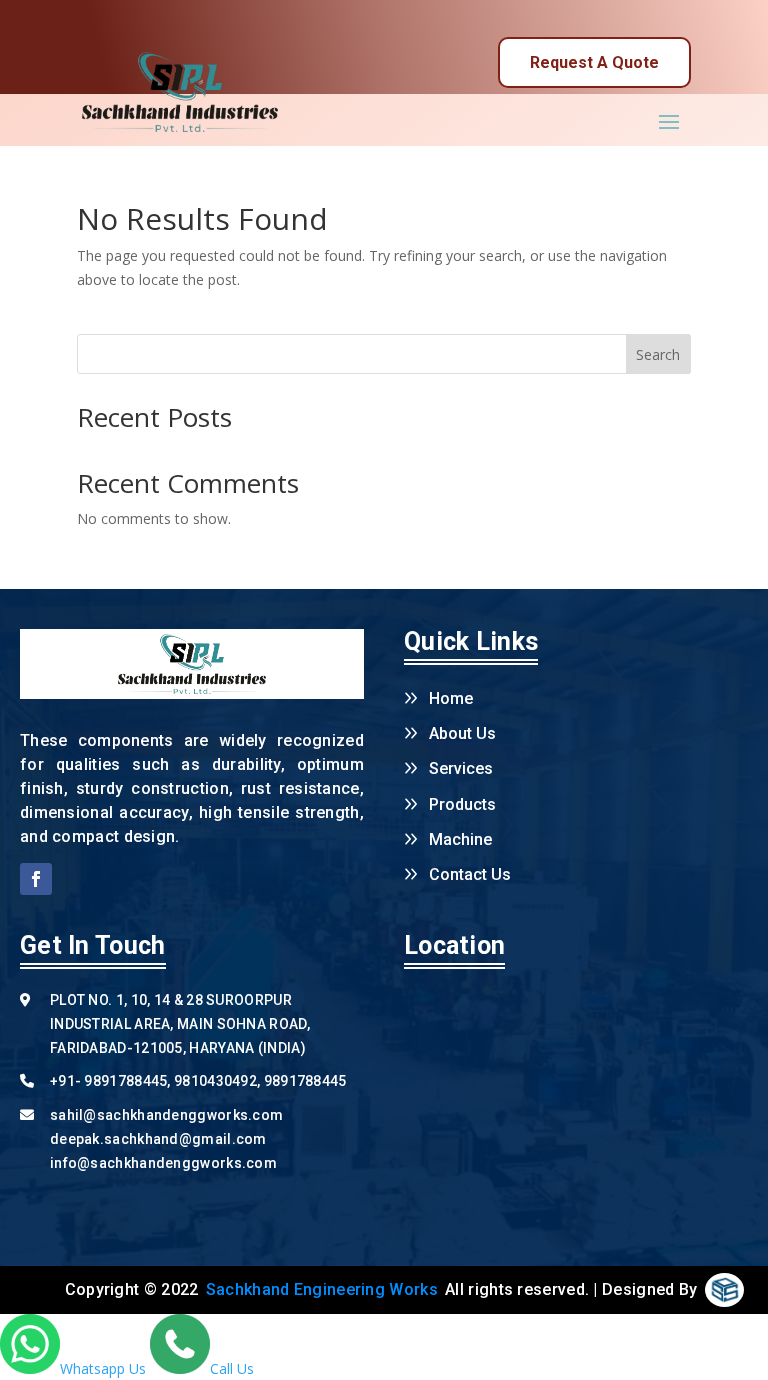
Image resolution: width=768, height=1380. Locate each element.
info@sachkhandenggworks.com (163, 1163)
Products (462, 804)
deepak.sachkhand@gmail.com (158, 1139)
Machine (460, 839)
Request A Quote (594, 62)
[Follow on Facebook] (36, 879)
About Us (462, 733)
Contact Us (470, 874)
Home (451, 698)
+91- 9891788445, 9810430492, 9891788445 (198, 1081)
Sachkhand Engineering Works (322, 1289)
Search (658, 354)
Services (461, 768)
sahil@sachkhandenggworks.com (166, 1115)
